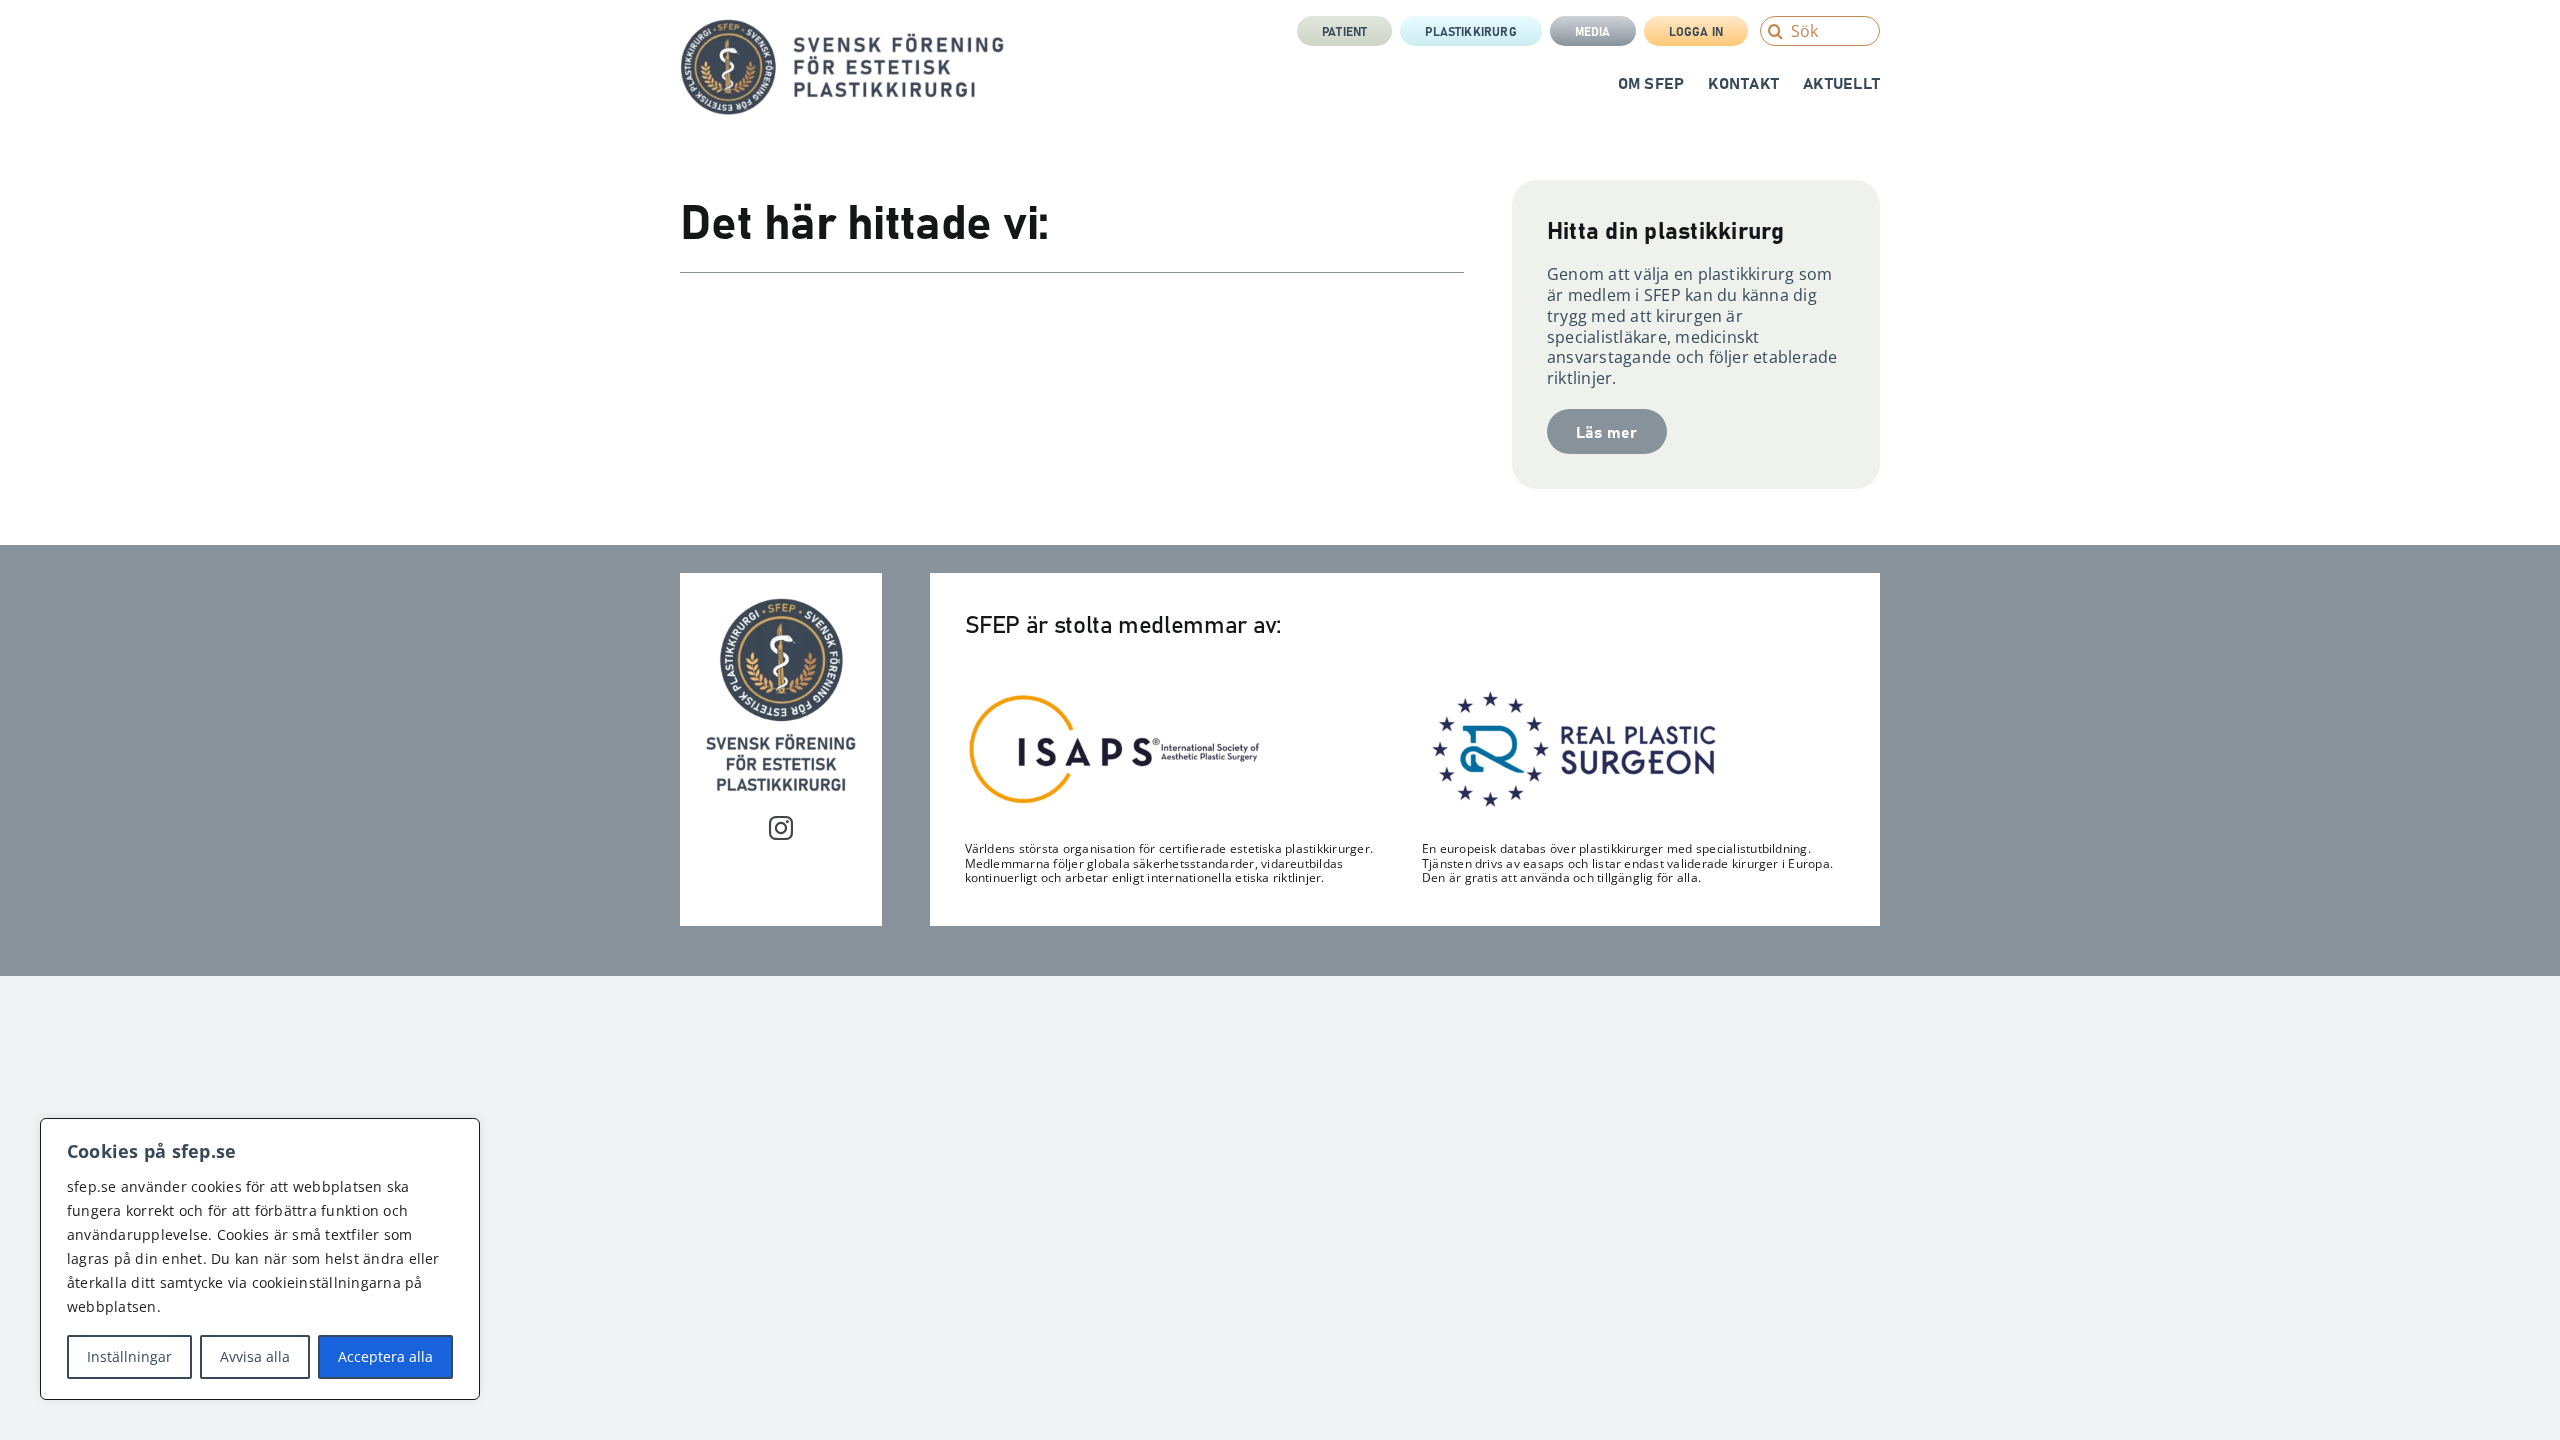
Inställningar (129, 1356)
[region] (260, 1259)
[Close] (459, 1135)
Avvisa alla (255, 1356)
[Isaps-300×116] (1115, 699)
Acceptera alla (385, 1356)
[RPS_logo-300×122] (1572, 696)
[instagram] (781, 828)
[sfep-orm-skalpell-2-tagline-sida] (842, 27)
